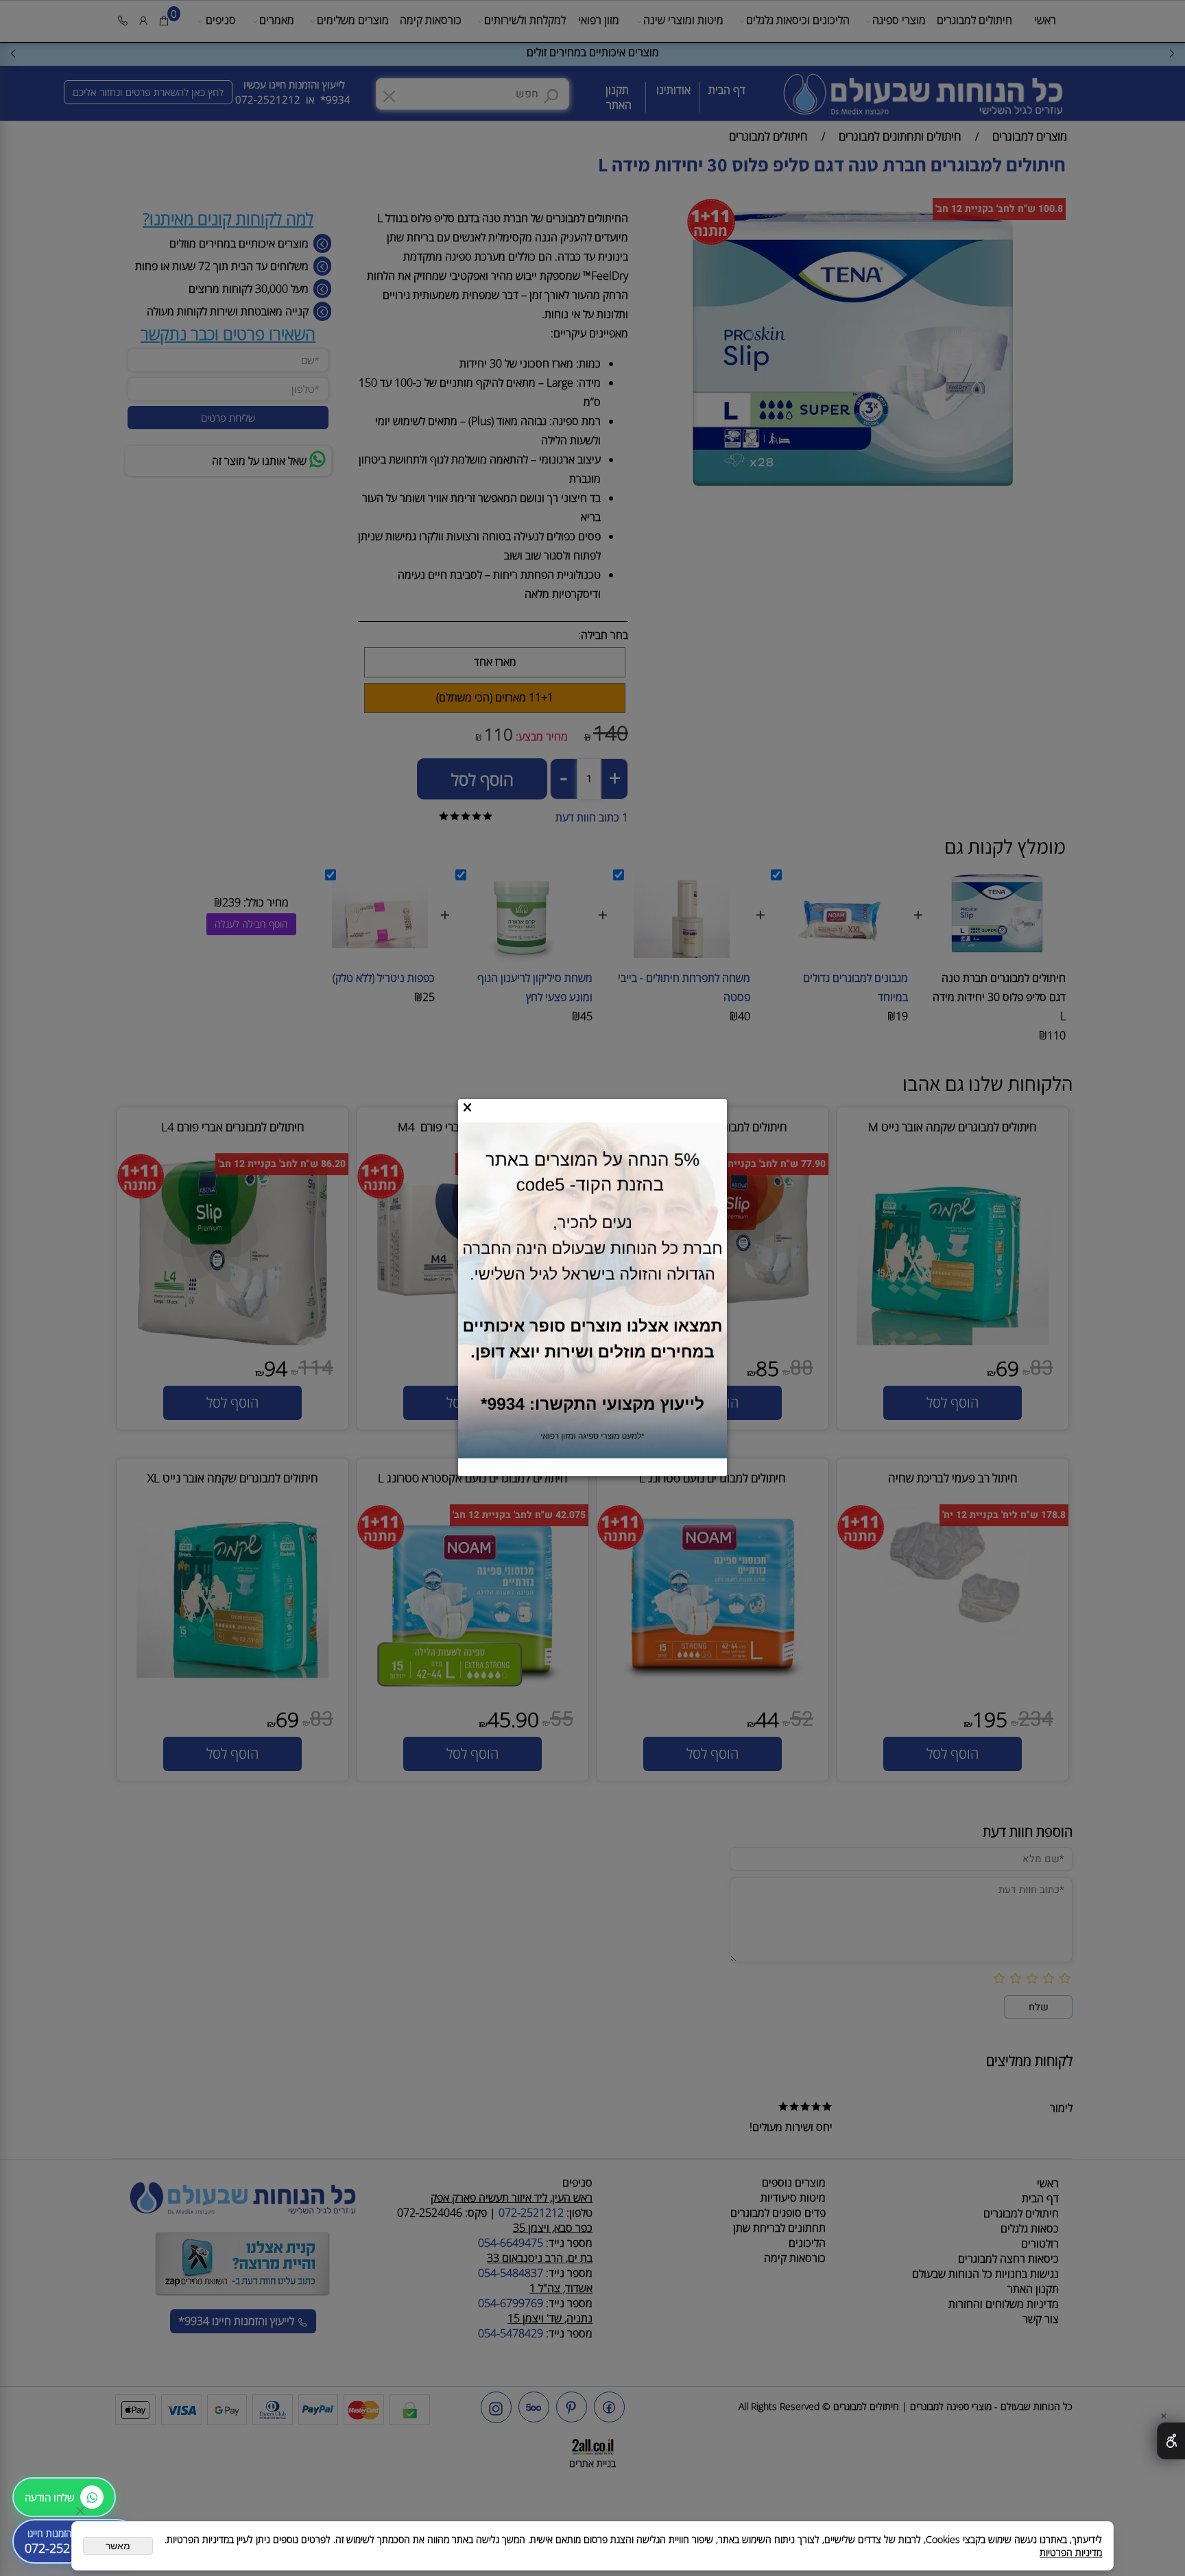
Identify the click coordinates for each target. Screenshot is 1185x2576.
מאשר (118, 2546)
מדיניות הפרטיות (1071, 2552)
